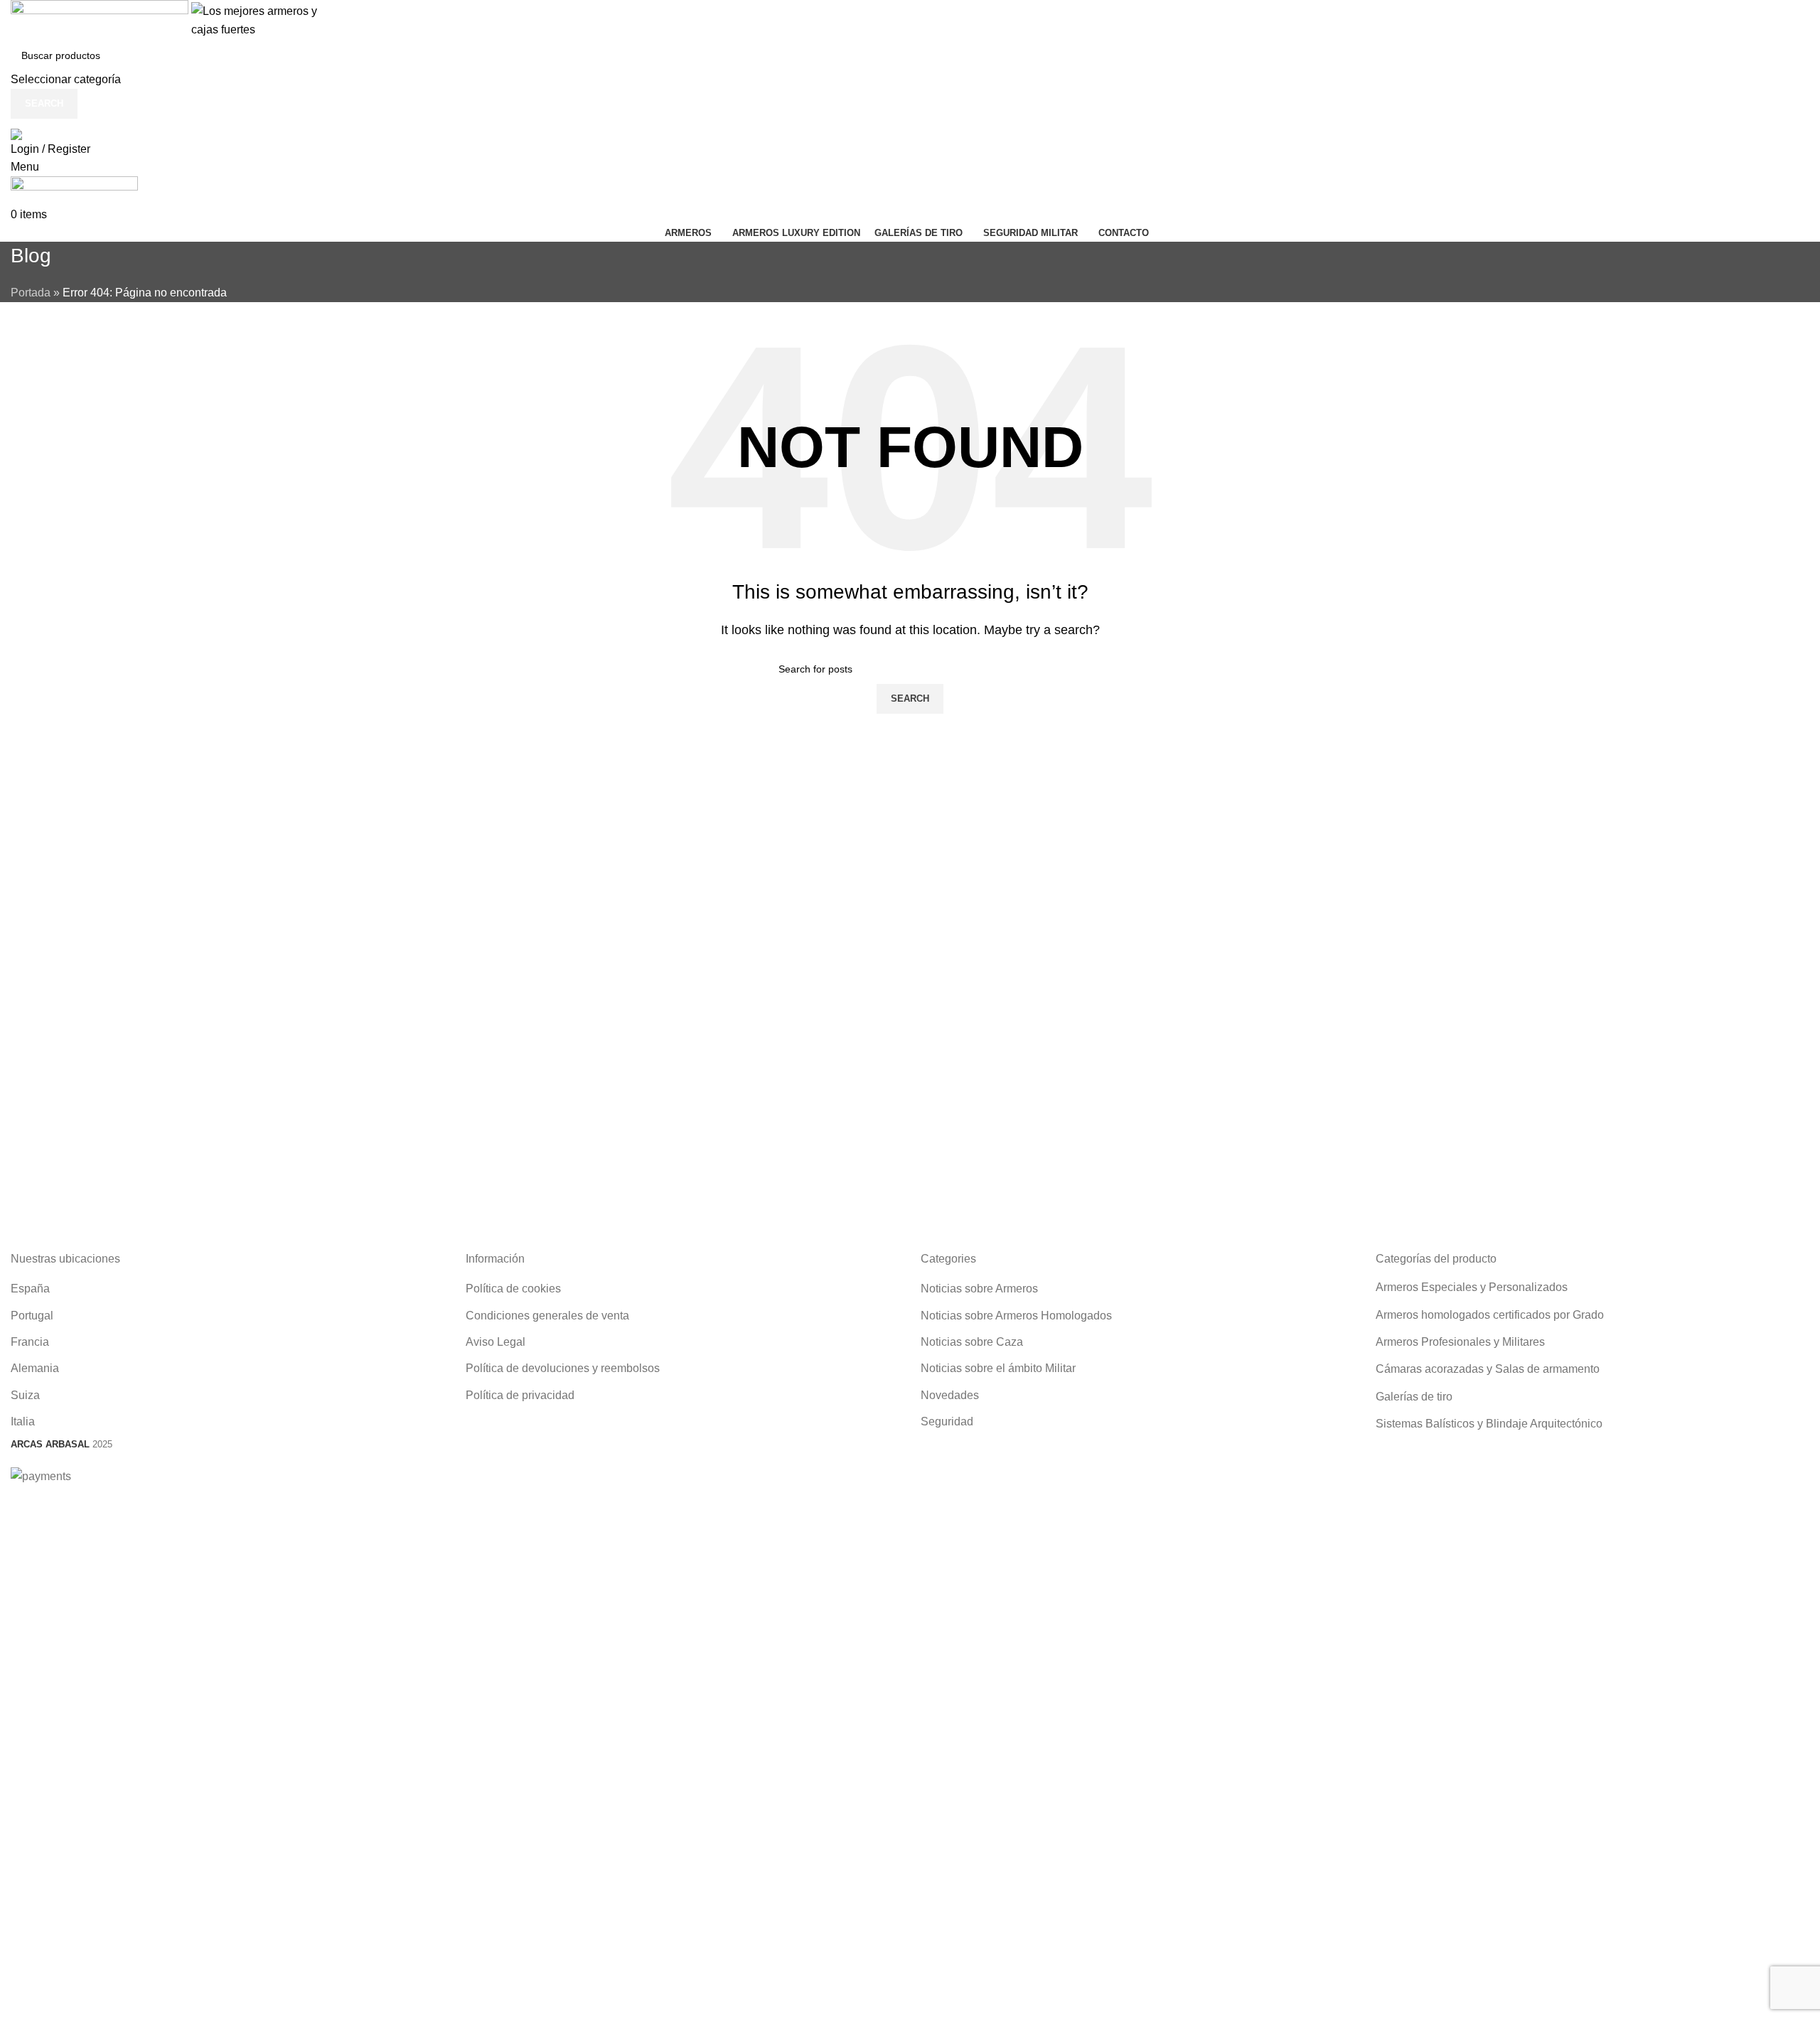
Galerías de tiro (1414, 1397)
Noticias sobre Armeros (979, 1289)
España (30, 1289)
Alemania (35, 1368)
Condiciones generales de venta (547, 1316)
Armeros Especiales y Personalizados (1472, 1287)
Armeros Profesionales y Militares (1460, 1342)
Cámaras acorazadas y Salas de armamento (1488, 1369)
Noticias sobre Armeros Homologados (1016, 1316)
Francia (30, 1342)
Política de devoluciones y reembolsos (563, 1368)
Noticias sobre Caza (972, 1342)
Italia (23, 1421)
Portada (31, 293)
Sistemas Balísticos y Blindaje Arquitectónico (1489, 1424)
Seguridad (947, 1421)
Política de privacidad (520, 1395)
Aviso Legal (496, 1342)
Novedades (950, 1395)
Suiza (25, 1395)
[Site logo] (101, 20)
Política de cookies (513, 1289)
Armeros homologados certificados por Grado (1490, 1315)
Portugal (32, 1316)
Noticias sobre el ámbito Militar (998, 1368)
